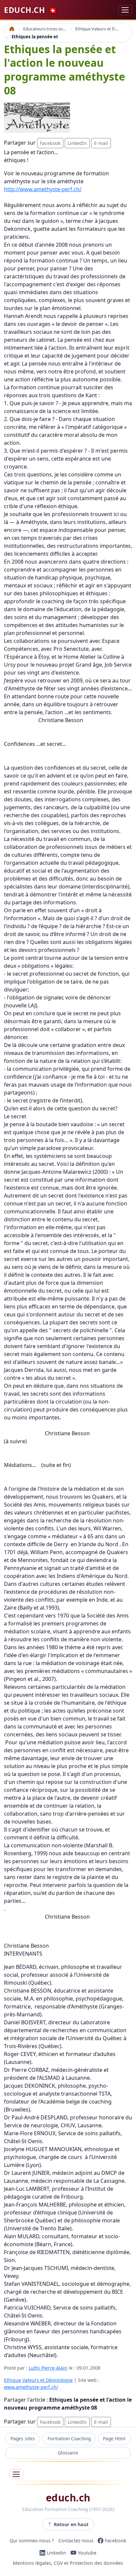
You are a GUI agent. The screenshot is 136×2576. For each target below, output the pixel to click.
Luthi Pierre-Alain (48, 2368)
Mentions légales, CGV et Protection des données (68, 2563)
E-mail (101, 143)
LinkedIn (77, 143)
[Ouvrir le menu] (16, 2474)
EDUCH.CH (31, 10)
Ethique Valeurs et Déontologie (38, 2380)
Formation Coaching (69, 2438)
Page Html (114, 2438)
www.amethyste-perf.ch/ (31, 2387)
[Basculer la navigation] (125, 10)
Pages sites (23, 2438)
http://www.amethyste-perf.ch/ (43, 189)
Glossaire (68, 2453)
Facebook (50, 143)
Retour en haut (71, 2524)
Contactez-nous (76, 2541)
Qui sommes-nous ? (32, 2541)
